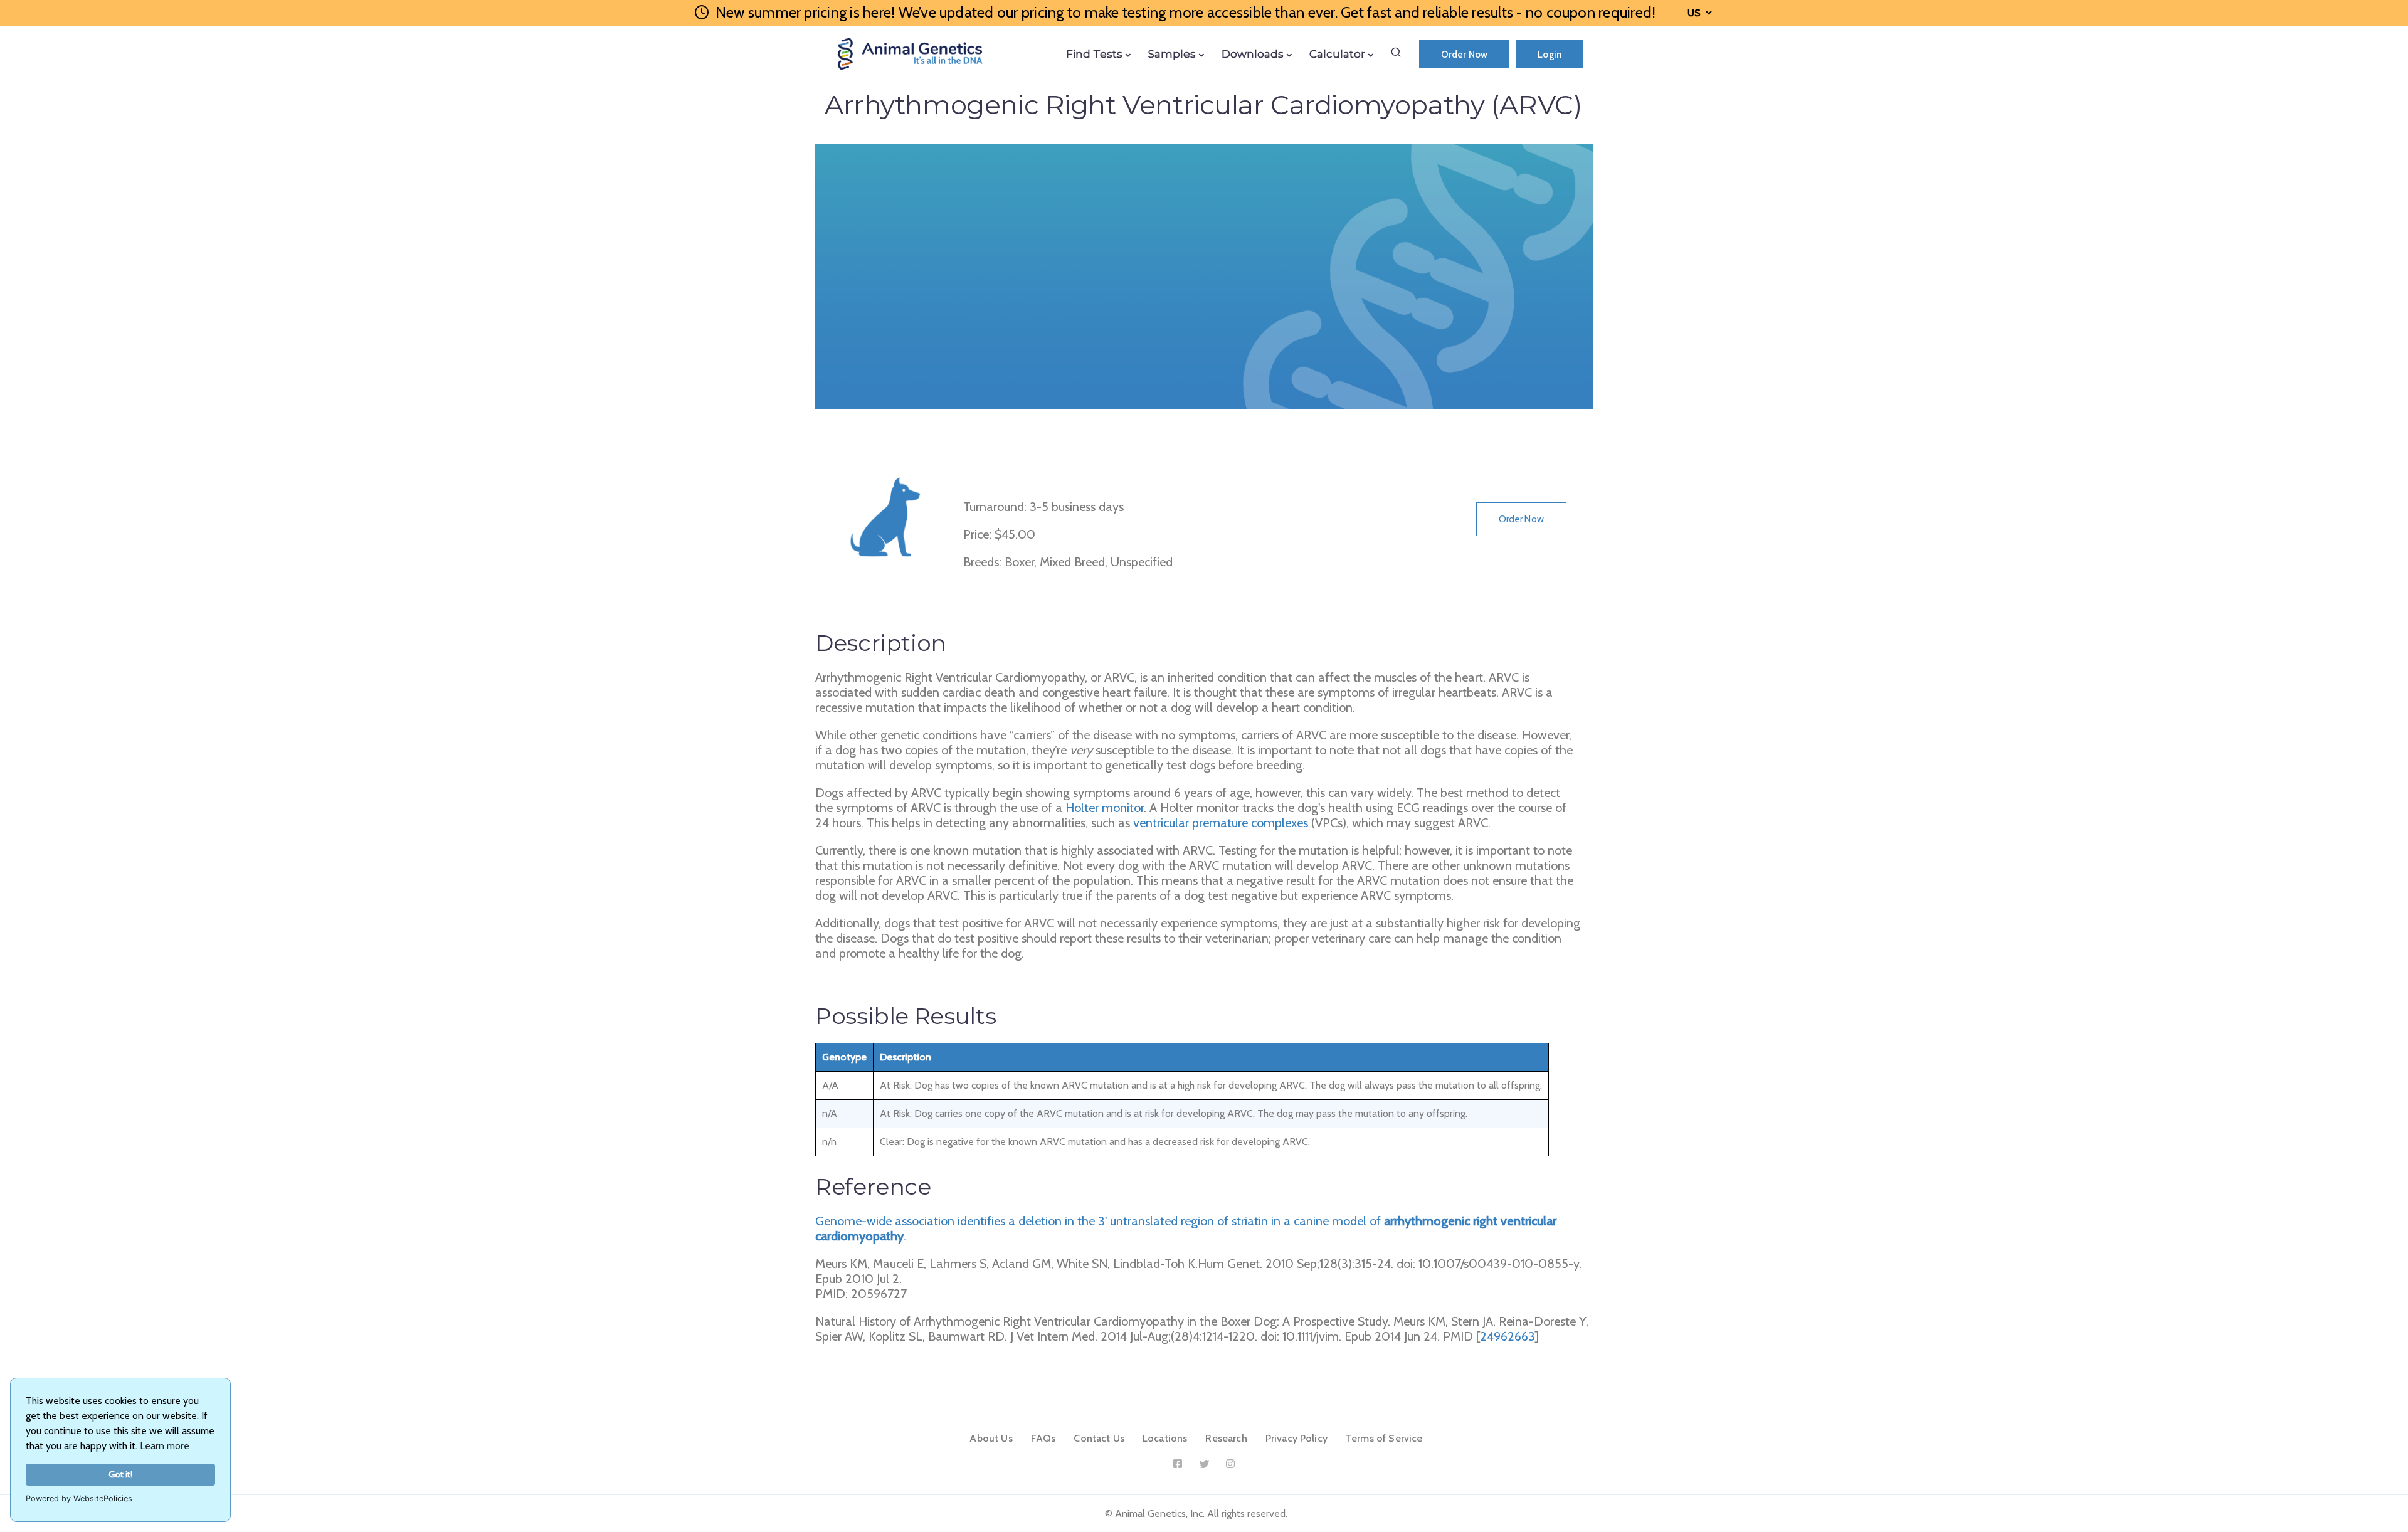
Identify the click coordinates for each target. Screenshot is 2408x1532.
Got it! (121, 1474)
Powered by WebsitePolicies (79, 1498)
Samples (1172, 54)
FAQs (1043, 1438)
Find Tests (1094, 54)
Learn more (165, 1446)
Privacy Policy (1296, 1438)
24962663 (1508, 1336)
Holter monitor (1105, 808)
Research (1226, 1438)
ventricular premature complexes (1221, 823)
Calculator (1337, 54)
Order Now (1464, 55)
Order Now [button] (1521, 519)
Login (1550, 55)
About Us (991, 1438)
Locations (1165, 1438)
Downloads (1253, 54)
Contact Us (1099, 1438)
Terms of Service (1384, 1438)
